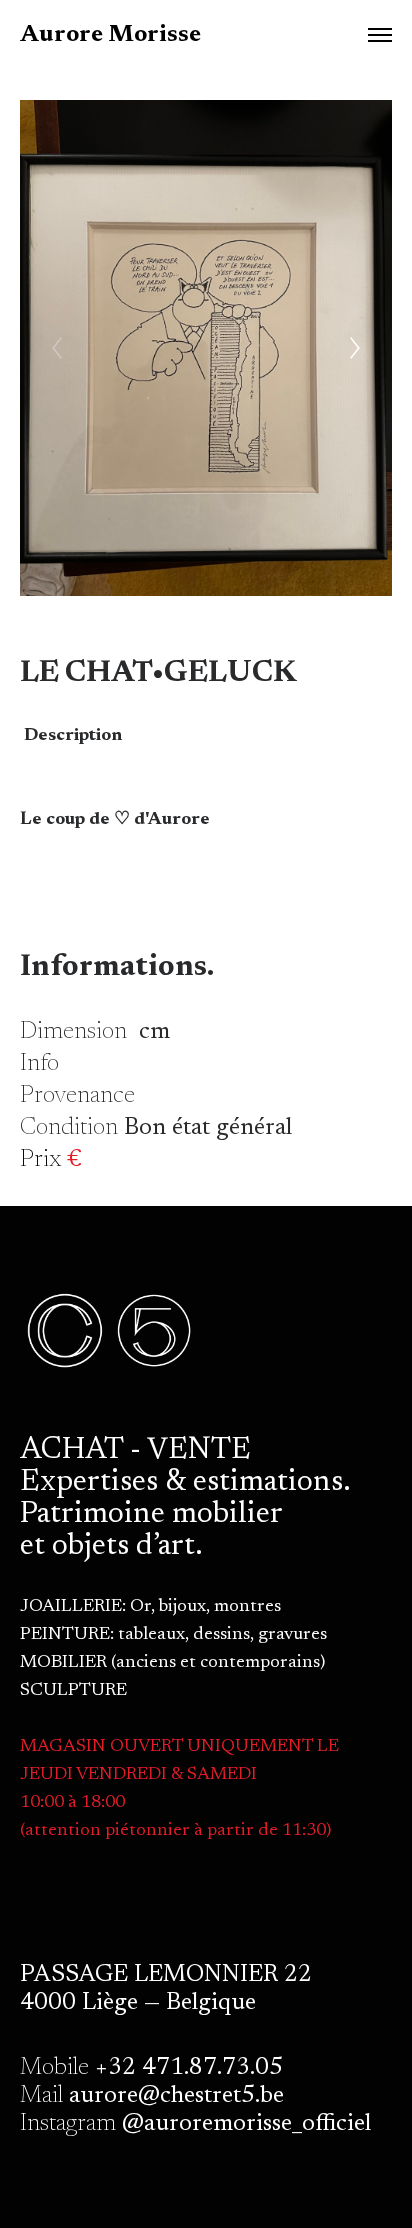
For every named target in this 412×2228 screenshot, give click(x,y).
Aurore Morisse (110, 35)
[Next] (355, 348)
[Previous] (57, 348)
